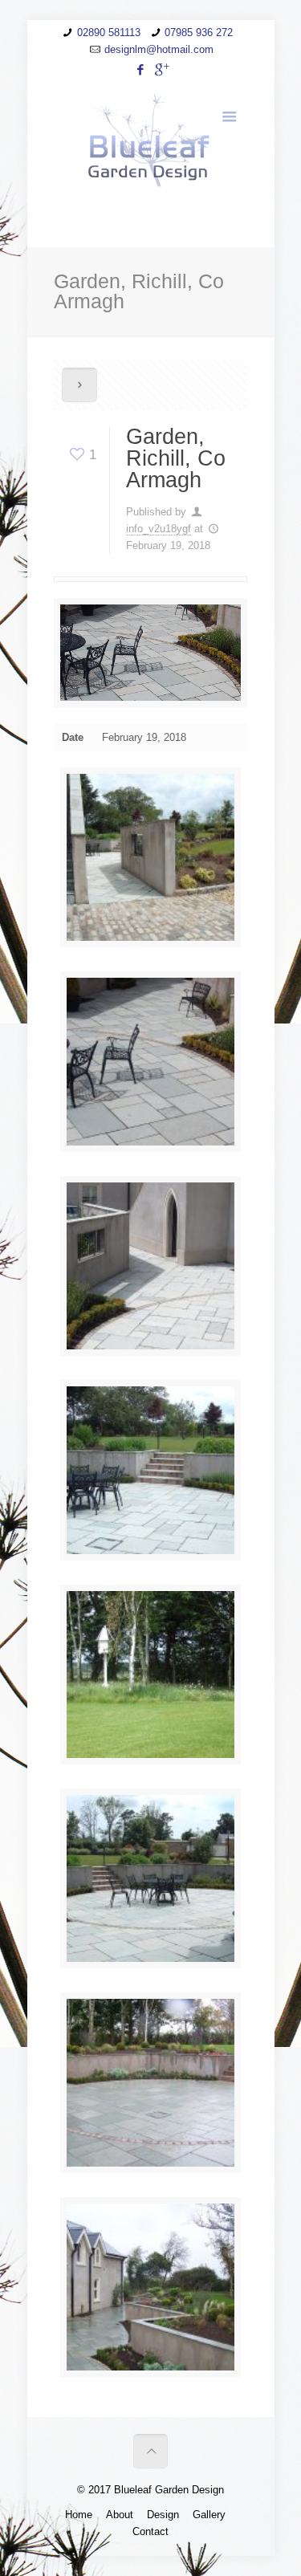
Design (163, 2515)
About (120, 2515)
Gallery (209, 2515)
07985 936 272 (199, 33)
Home (79, 2515)
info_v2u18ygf (159, 529)
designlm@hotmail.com (159, 49)
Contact (150, 2531)
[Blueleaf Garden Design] (150, 139)
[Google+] (161, 69)
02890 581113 (109, 33)
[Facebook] (140, 69)
